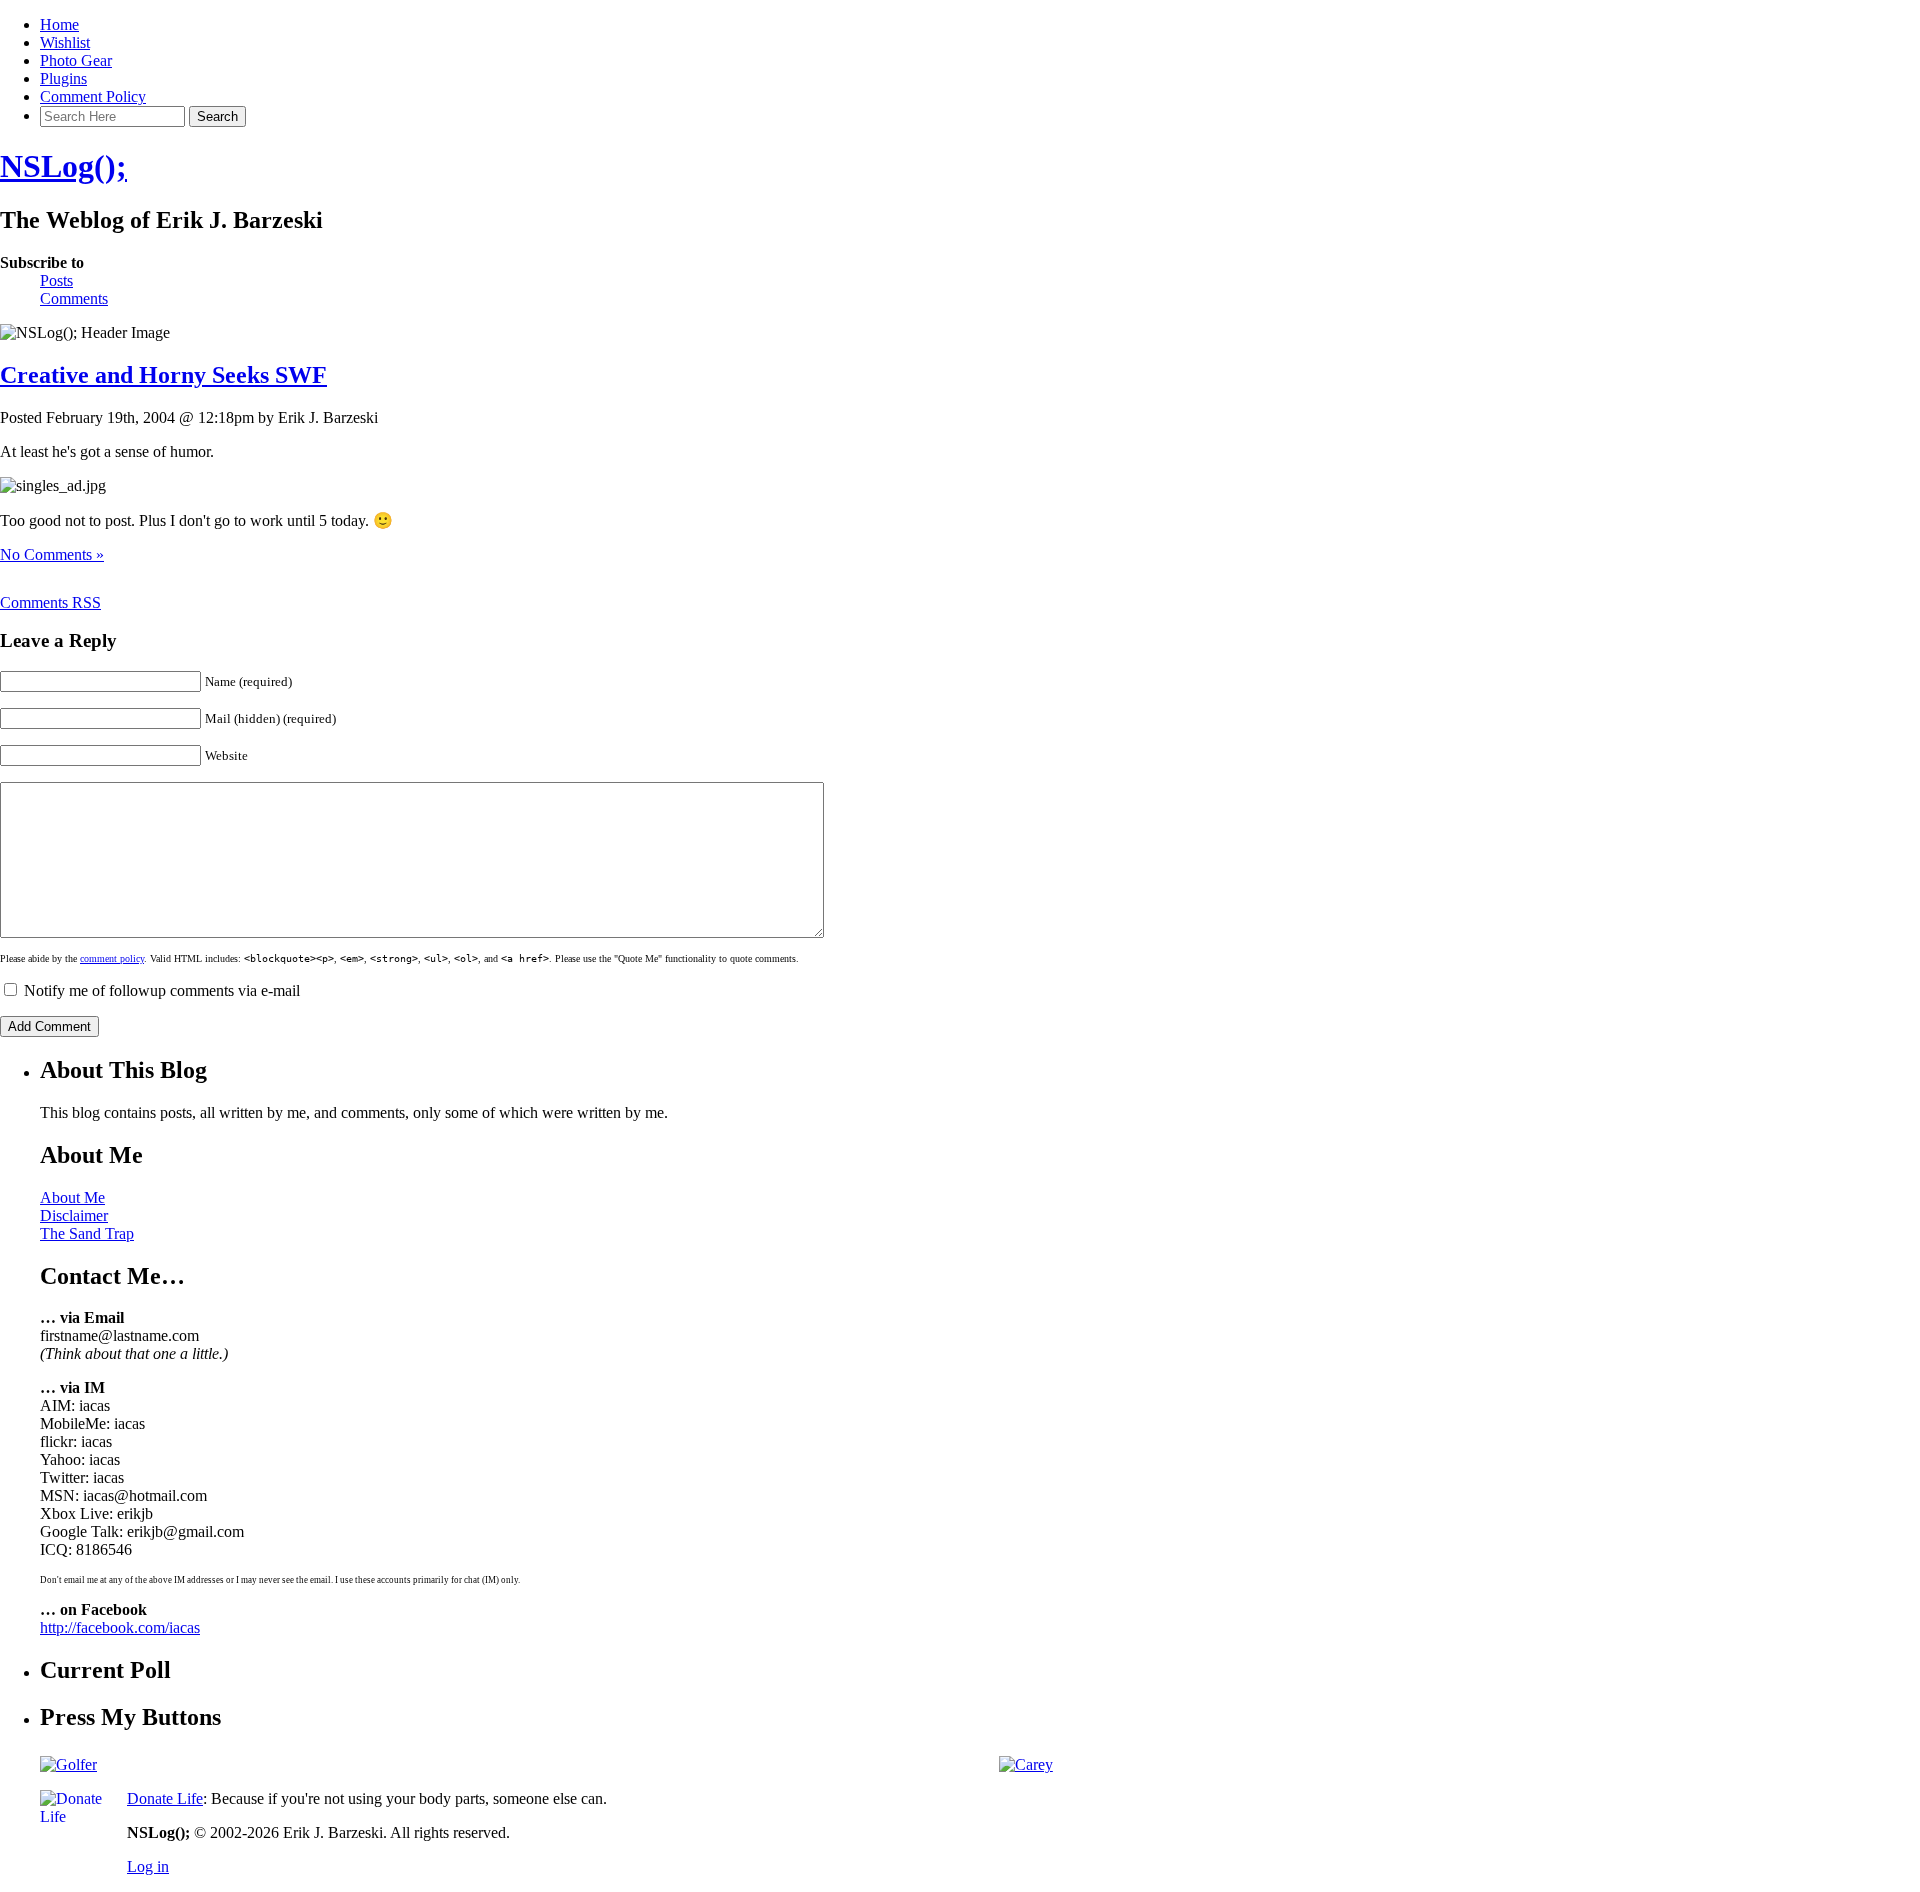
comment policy (112, 958)
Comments (74, 298)
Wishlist (65, 42)
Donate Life (165, 1798)
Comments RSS (50, 602)
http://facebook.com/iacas (120, 1627)
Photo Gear (76, 60)
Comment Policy (93, 96)
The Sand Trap (87, 1233)
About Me (72, 1197)
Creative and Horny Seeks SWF (163, 375)
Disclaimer (74, 1215)
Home (59, 24)
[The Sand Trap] (68, 1764)
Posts (56, 280)
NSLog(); (63, 166)
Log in (148, 1866)
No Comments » (52, 554)
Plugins (63, 78)
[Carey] (1026, 1764)
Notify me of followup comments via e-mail (162, 990)
